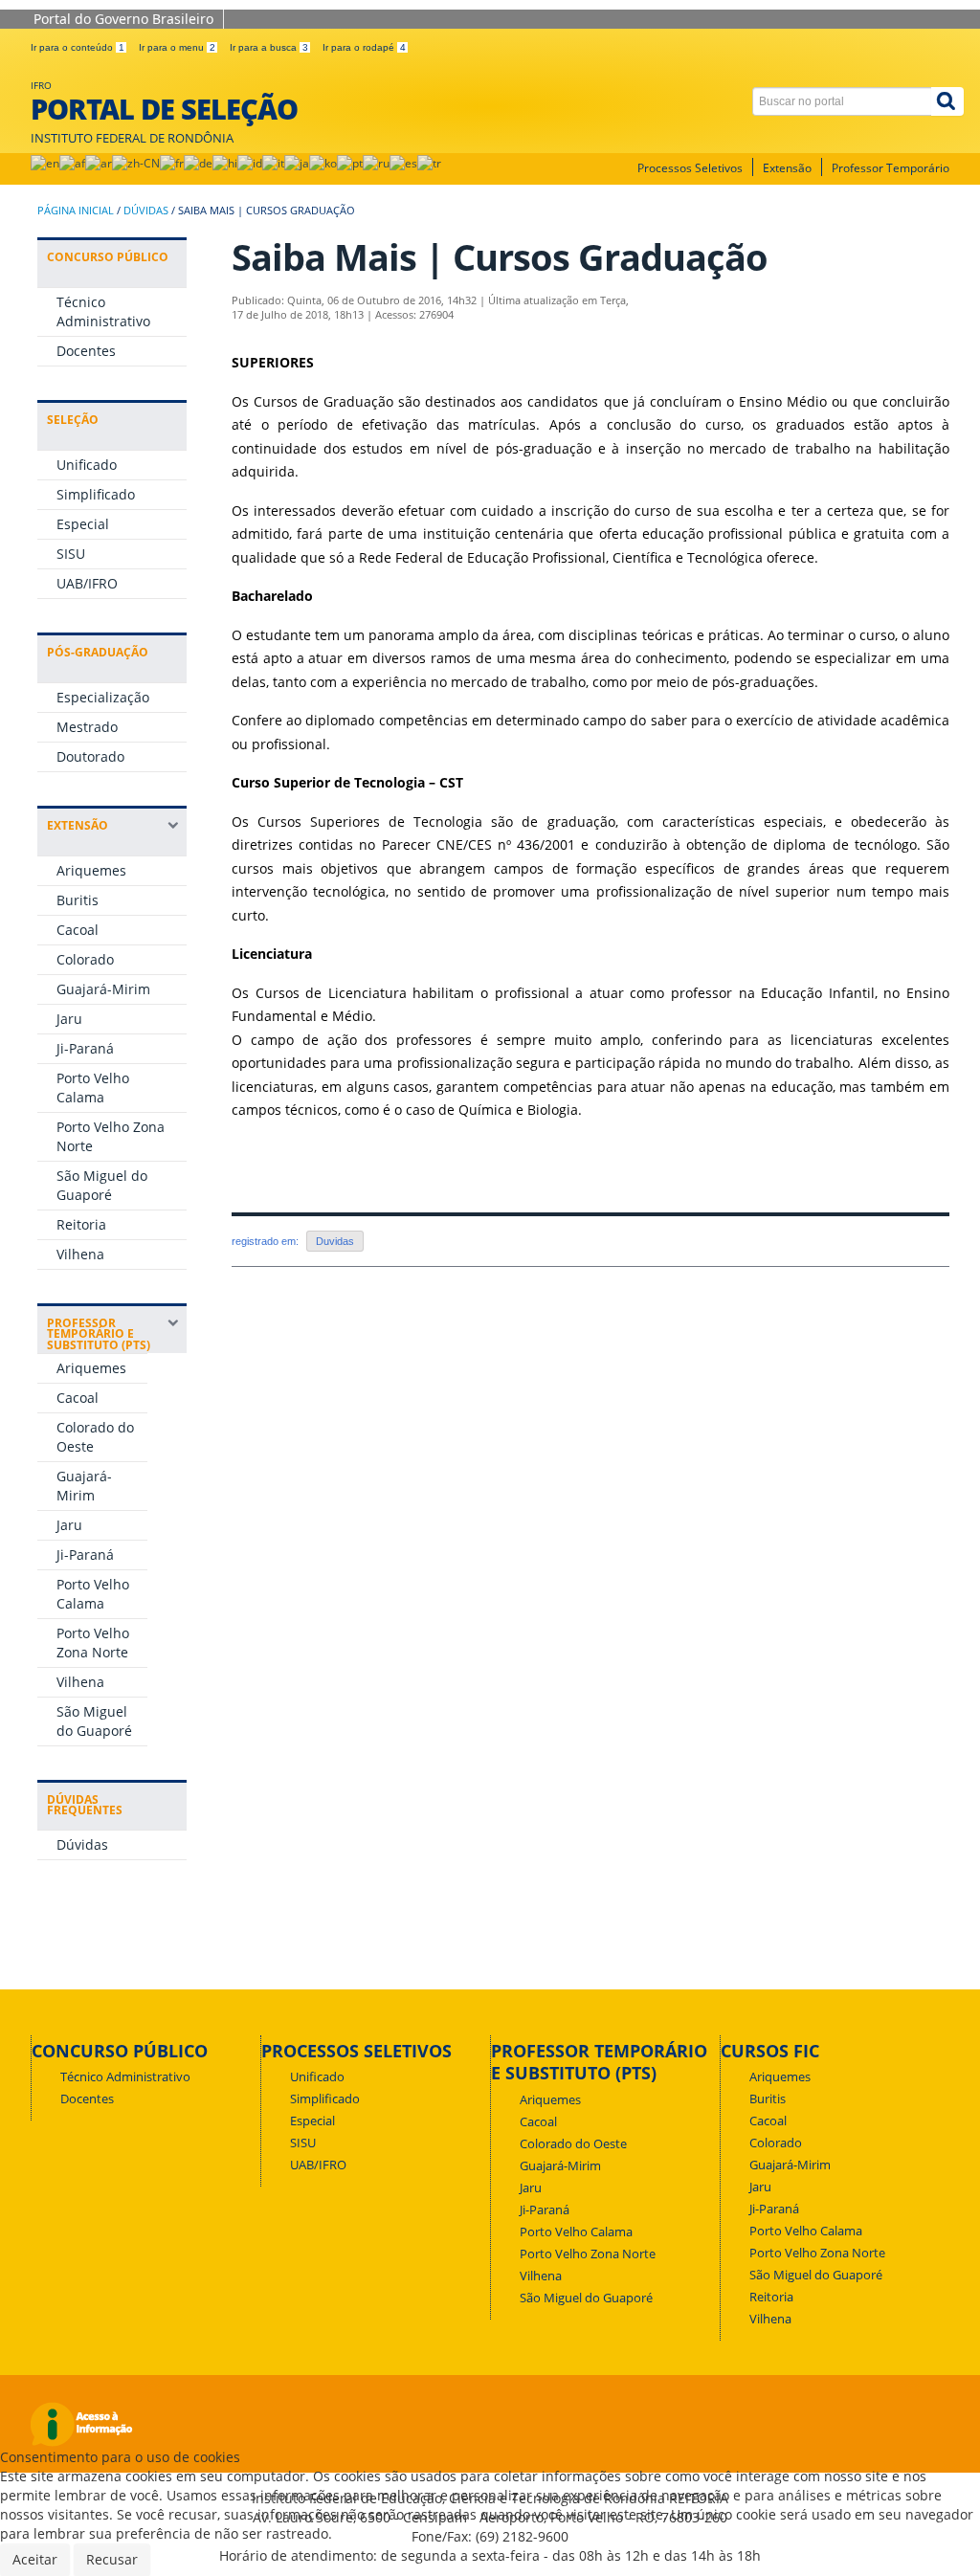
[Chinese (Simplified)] (136, 163)
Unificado (87, 465)
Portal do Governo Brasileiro (123, 19)
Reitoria (81, 1224)
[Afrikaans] (72, 163)
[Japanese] (297, 163)
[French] (172, 163)
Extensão (787, 168)
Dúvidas (146, 211)
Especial (83, 524)
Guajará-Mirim (103, 989)
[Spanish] (403, 163)
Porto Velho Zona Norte (93, 1643)
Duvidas (335, 1241)
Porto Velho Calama (93, 1088)
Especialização (103, 697)
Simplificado (96, 494)
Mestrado (87, 727)
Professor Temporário (891, 168)
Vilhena (80, 1254)
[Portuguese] (350, 163)
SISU (71, 554)
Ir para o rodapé (364, 47)
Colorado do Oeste (573, 2144)
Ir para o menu (177, 47)
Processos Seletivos (690, 168)
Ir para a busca (269, 47)
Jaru (69, 1019)
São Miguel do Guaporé (102, 1185)
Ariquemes (91, 870)
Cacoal (78, 930)
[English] (45, 163)
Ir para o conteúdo (78, 47)
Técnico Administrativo (103, 311)
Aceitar (35, 2559)
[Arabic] (99, 163)
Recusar (112, 2559)
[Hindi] (225, 163)
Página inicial (76, 211)
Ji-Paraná (85, 1048)
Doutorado (90, 756)
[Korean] (323, 163)
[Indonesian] (250, 163)
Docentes (86, 351)
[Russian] (376, 163)
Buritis (78, 900)
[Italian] (273, 163)
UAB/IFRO (87, 583)
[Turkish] (429, 163)
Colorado (85, 959)
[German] (198, 163)
